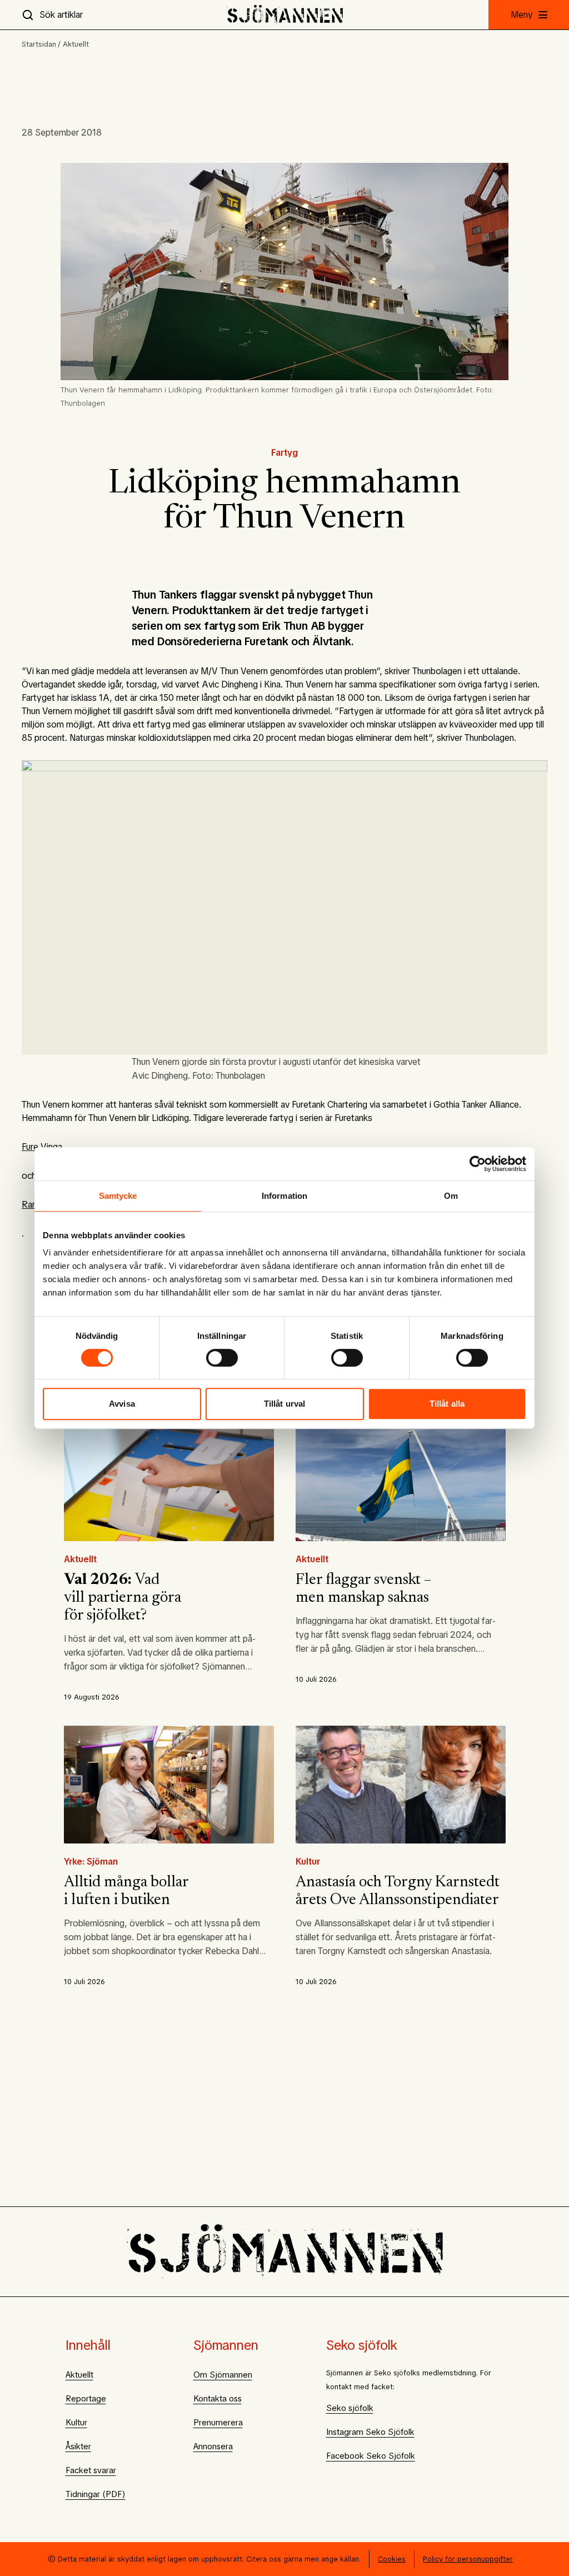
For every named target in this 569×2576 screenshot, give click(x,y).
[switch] (222, 1358)
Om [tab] (451, 1196)
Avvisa (122, 1404)
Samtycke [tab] (118, 1196)
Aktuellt (76, 44)
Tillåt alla (447, 1404)
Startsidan (39, 44)
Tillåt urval (284, 1404)
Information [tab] (284, 1196)
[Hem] (285, 15)
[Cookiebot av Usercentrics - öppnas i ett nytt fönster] (478, 1164)
